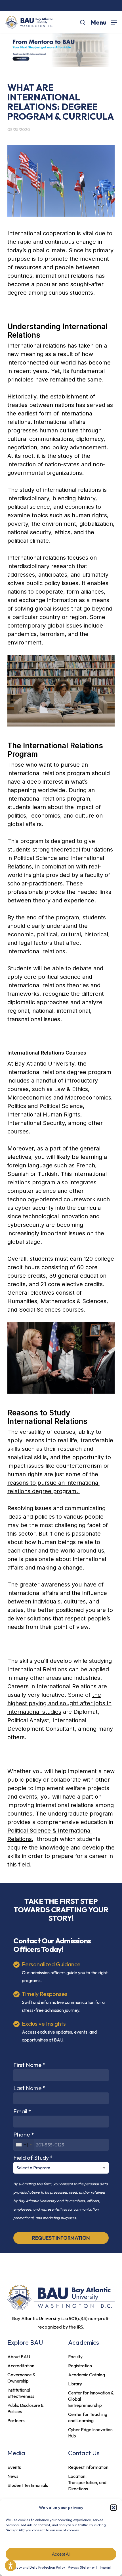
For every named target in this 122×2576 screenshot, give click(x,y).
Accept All (61, 2554)
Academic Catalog (87, 2375)
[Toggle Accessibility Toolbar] (10, 2566)
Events (14, 2467)
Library (75, 2384)
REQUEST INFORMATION (61, 2238)
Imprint (106, 2567)
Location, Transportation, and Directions (87, 2482)
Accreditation (21, 2366)
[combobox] (24, 2145)
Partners (16, 2420)
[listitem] (61, 2323)
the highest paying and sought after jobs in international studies (59, 1703)
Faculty (75, 2357)
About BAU (19, 2357)
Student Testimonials (28, 2485)
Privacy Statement (82, 2567)
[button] (113, 2508)
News (13, 2476)
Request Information (88, 2467)
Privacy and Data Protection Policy (38, 2567)
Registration (80, 2366)
